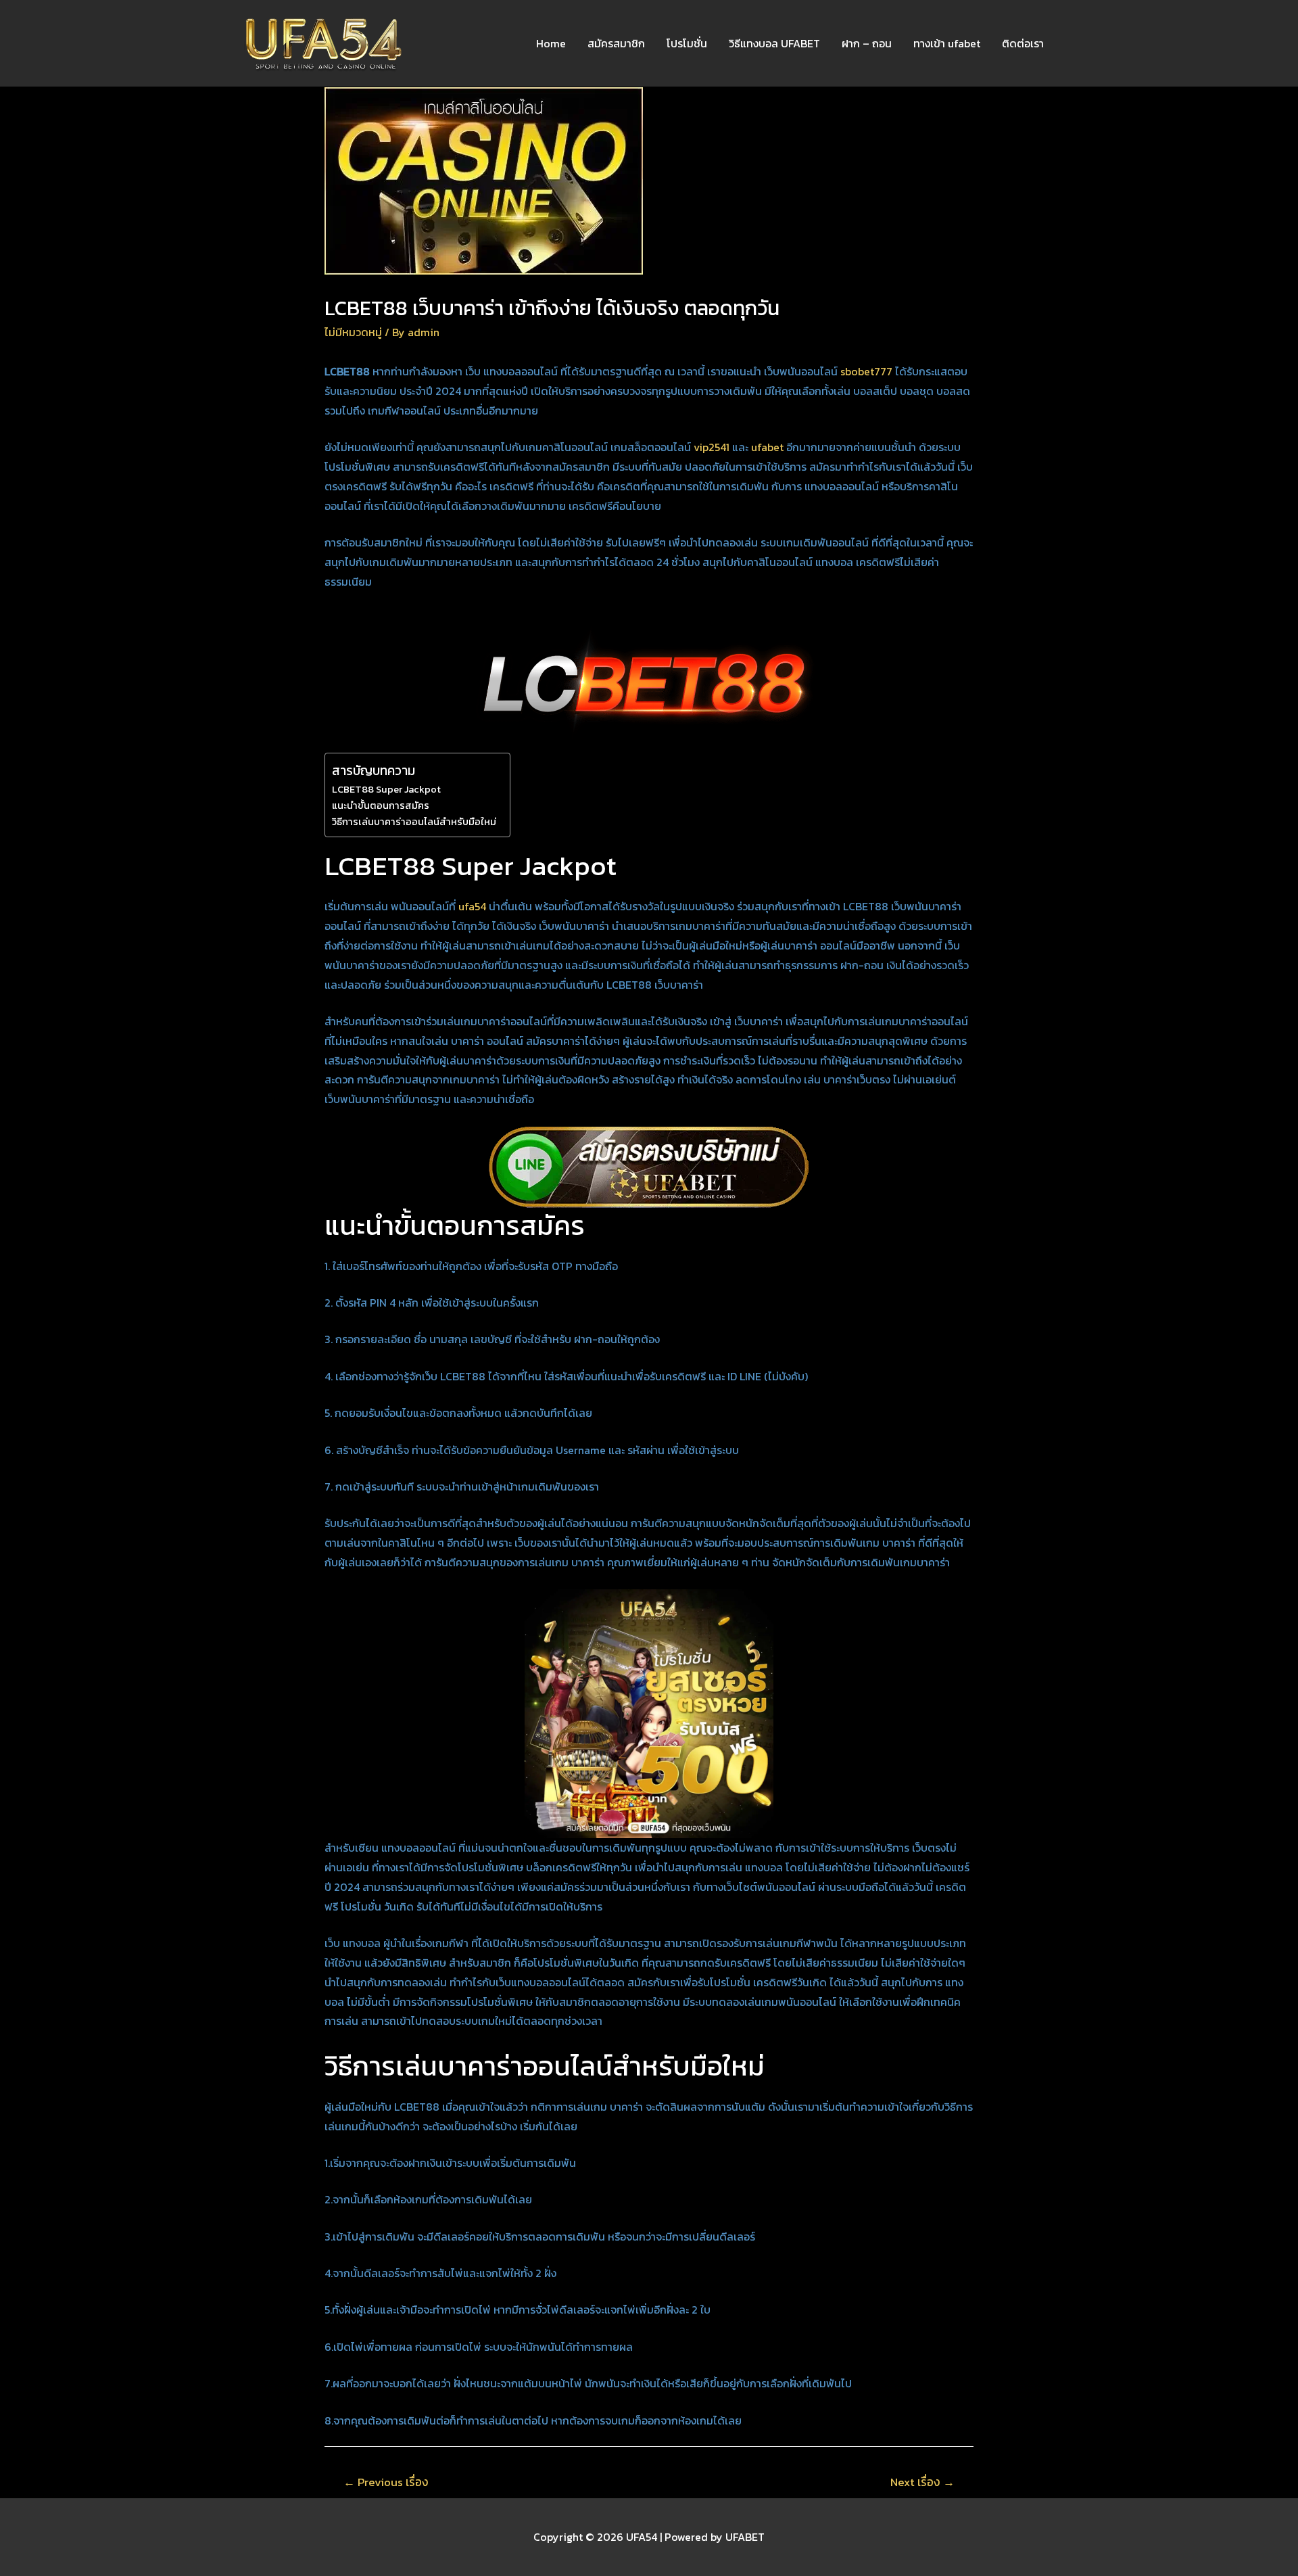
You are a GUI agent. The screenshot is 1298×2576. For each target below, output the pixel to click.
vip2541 (712, 447)
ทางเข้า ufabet (947, 43)
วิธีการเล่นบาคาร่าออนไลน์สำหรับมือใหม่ (414, 822)
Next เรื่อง (922, 2482)
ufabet (767, 447)
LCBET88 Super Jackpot (386, 789)
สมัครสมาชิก (616, 43)
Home (551, 43)
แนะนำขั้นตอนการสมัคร (381, 805)
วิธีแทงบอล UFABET (774, 43)
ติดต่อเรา (1023, 43)
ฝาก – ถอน (867, 43)
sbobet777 (866, 371)
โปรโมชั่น (687, 43)
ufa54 (472, 906)
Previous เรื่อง (386, 2482)
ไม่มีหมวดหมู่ (353, 332)
